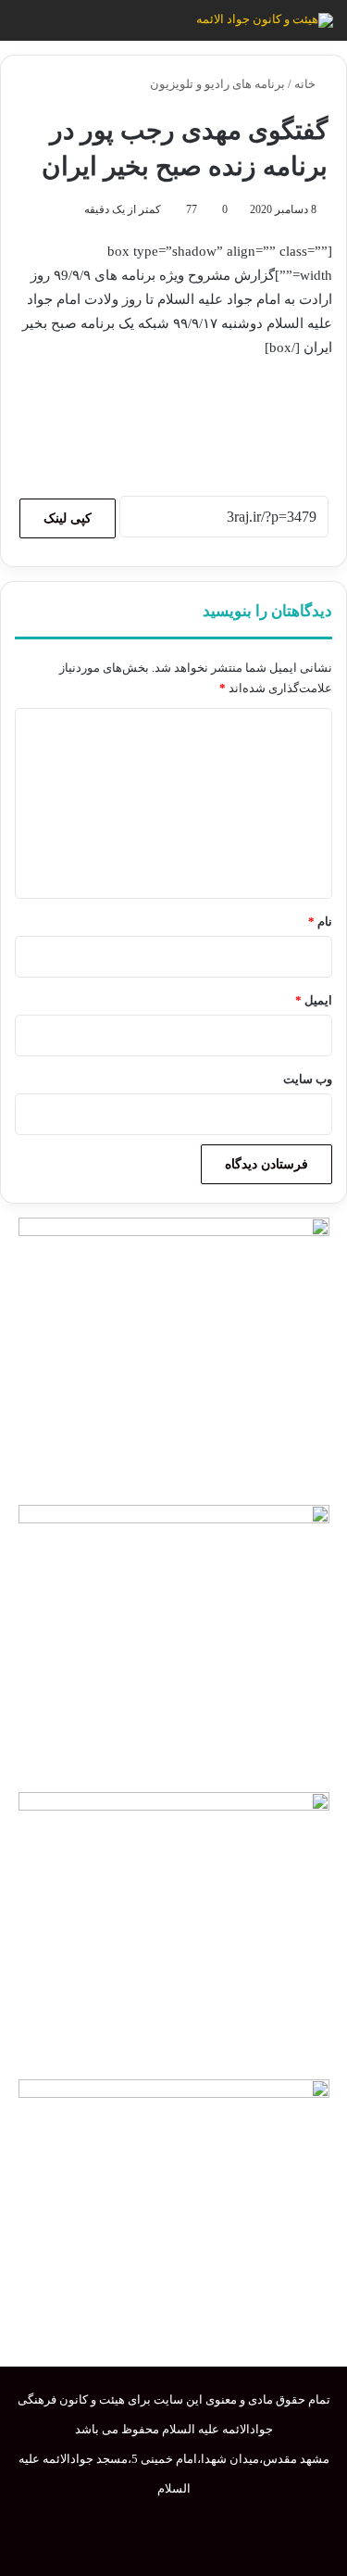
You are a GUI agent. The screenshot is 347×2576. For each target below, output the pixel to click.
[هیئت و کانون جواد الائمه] (265, 20)
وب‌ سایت (308, 1079)
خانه (306, 84)
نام (320, 922)
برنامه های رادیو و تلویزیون (217, 84)
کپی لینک (68, 518)
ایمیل (314, 1000)
